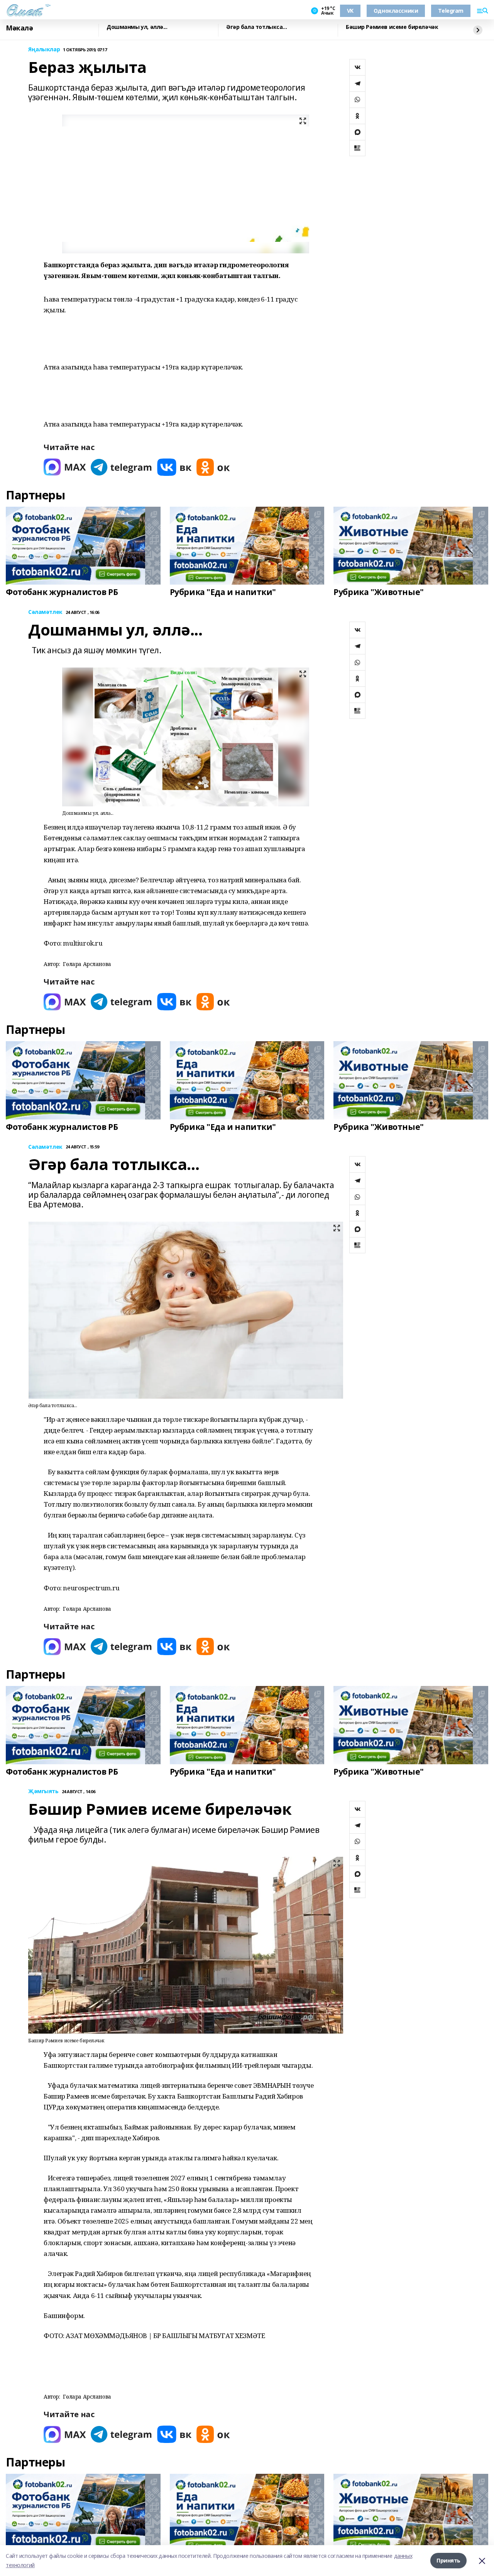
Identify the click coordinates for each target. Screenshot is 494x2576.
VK (350, 11)
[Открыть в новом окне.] (65, 467)
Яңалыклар (44, 50)
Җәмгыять (43, 1791)
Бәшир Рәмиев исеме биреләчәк (392, 27)
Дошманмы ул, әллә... (137, 27)
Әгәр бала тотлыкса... (256, 27)
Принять (448, 2560)
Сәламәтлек (45, 612)
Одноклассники (396, 11)
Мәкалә (19, 28)
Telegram (451, 11)
